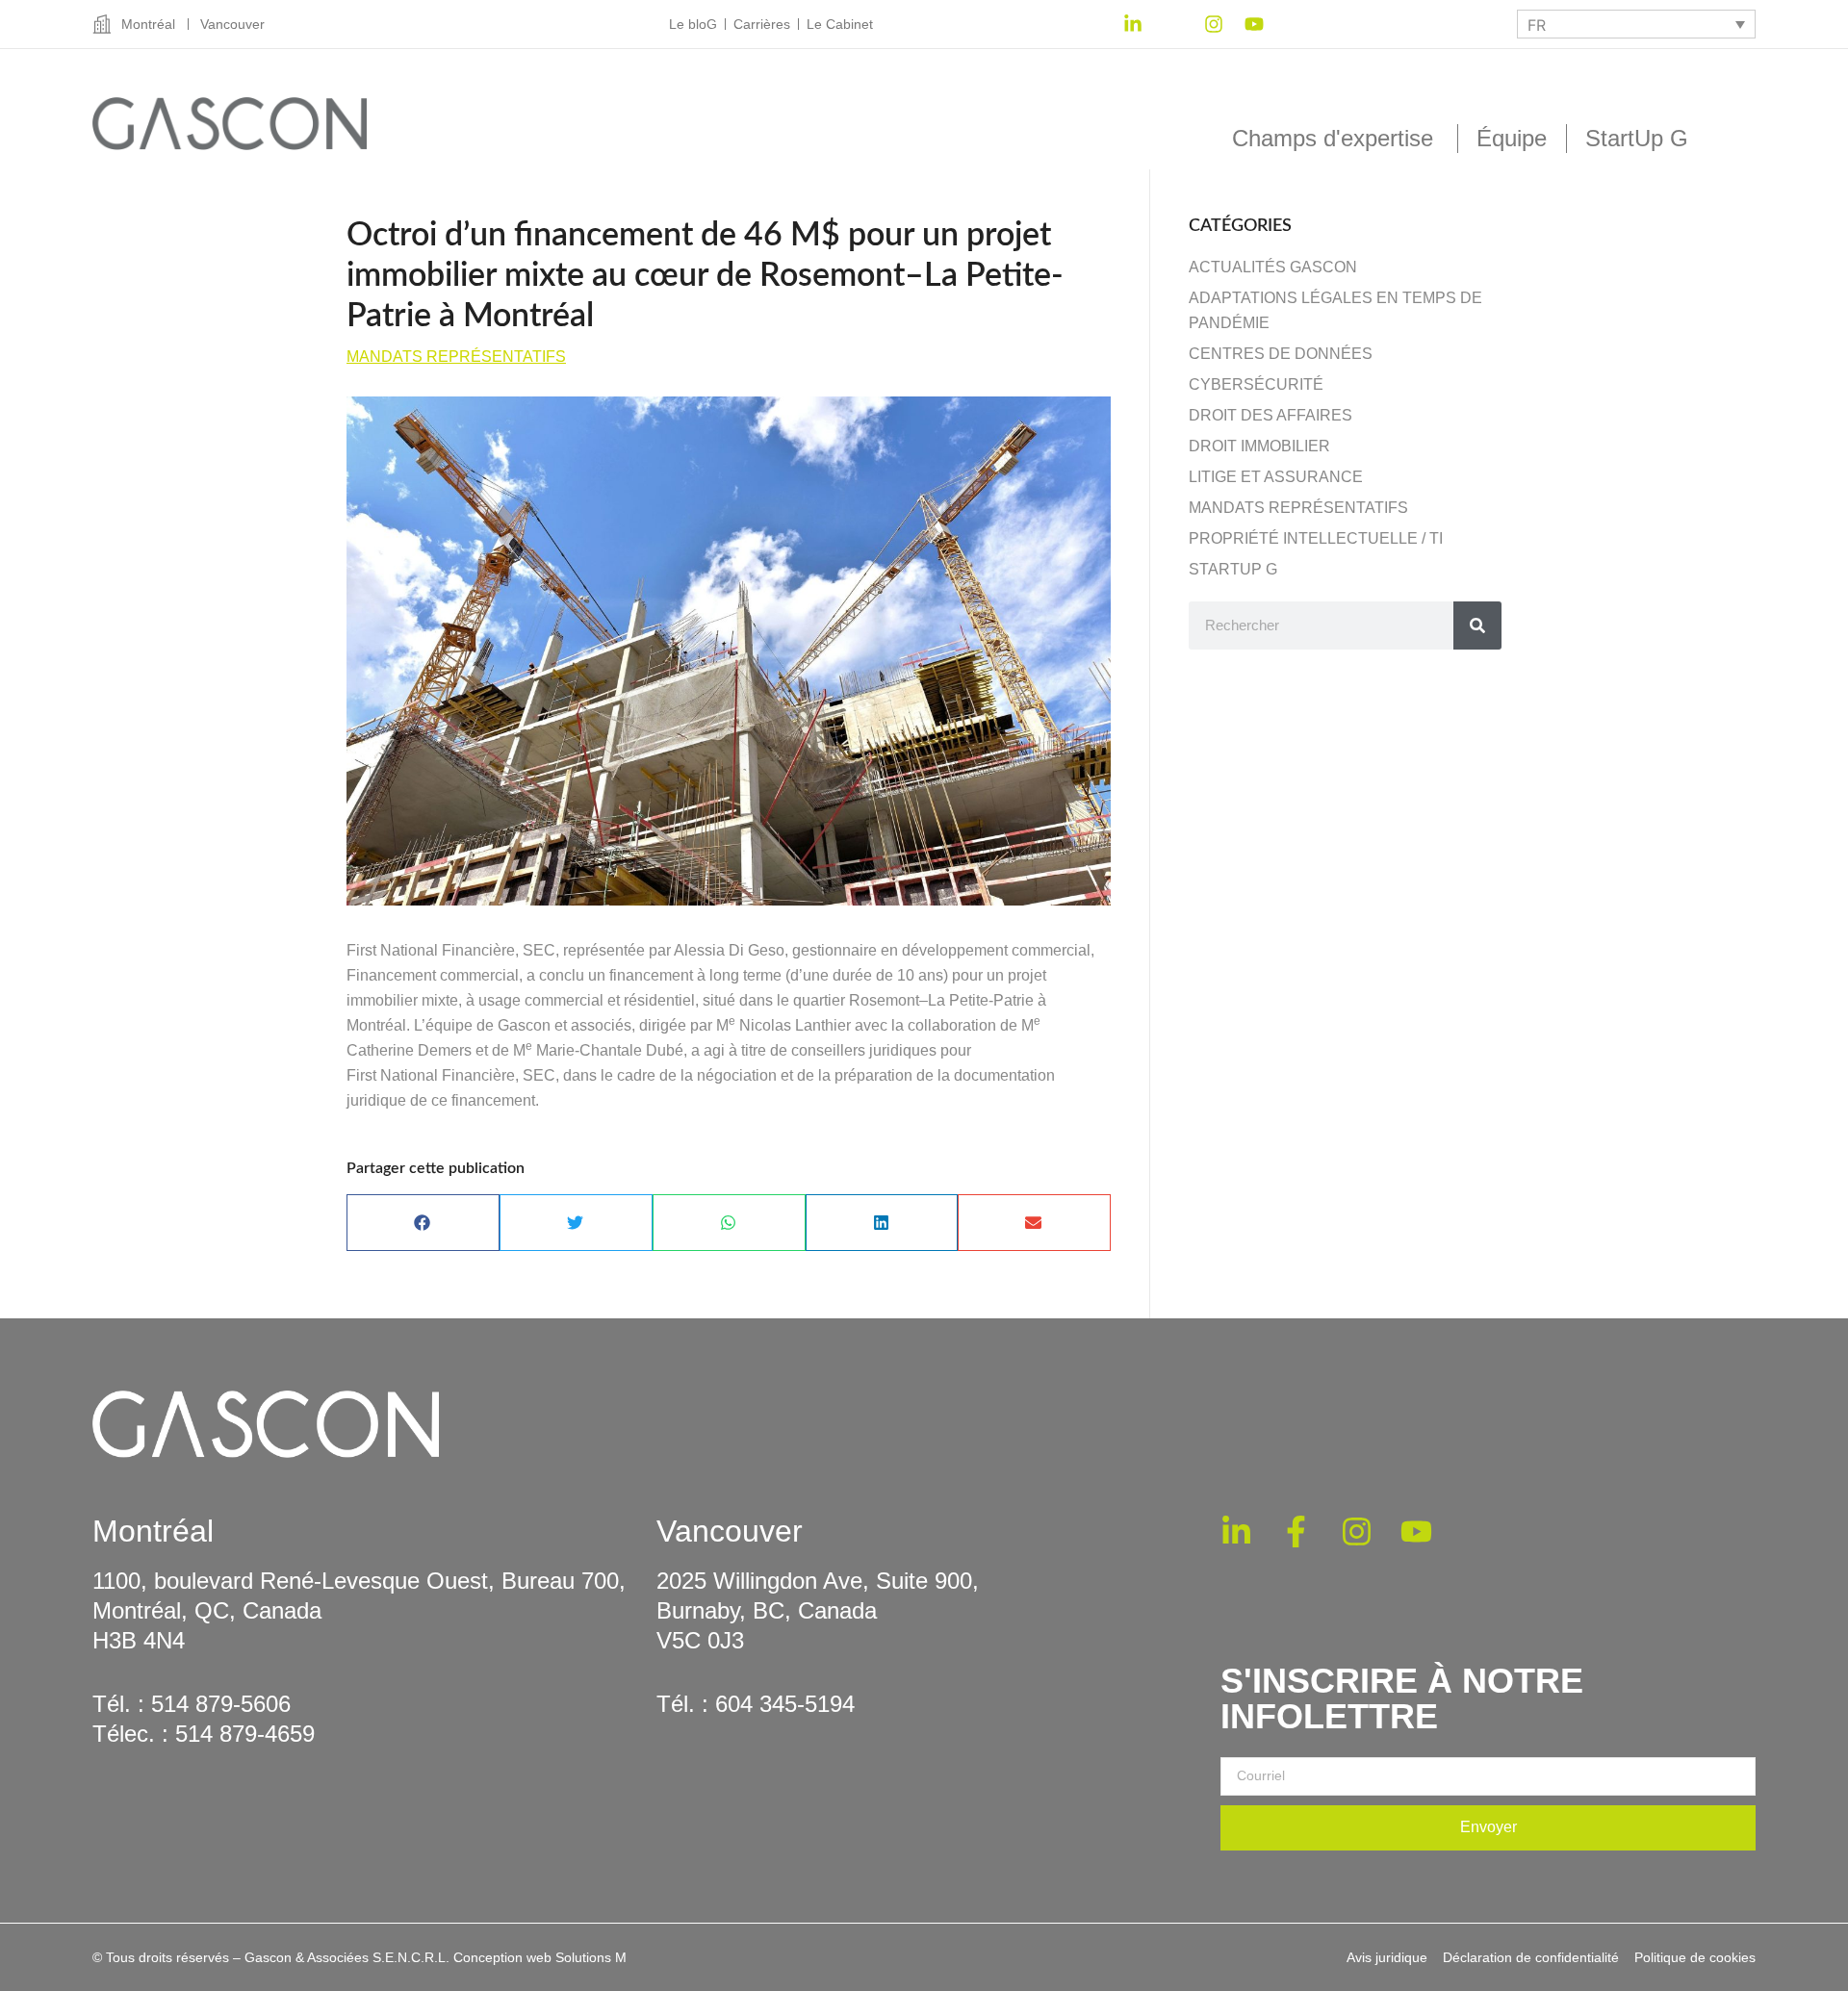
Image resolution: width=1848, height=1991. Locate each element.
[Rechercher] (1477, 625)
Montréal (153, 1531)
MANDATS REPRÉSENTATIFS (456, 357)
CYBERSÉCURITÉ (1256, 384)
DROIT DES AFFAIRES (1270, 415)
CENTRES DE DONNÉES (1281, 354)
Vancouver (730, 1531)
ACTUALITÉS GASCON (1273, 267)
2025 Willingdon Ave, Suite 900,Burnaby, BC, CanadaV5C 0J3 (818, 1610)
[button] (423, 1223)
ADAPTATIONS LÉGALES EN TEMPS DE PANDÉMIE (1335, 310)
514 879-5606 (221, 1704)
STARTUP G (1233, 569)
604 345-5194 (785, 1704)
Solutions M (591, 1957)
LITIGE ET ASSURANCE (1276, 477)
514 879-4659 (245, 1734)
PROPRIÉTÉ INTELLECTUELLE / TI (1316, 538)
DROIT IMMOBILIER (1259, 446)
